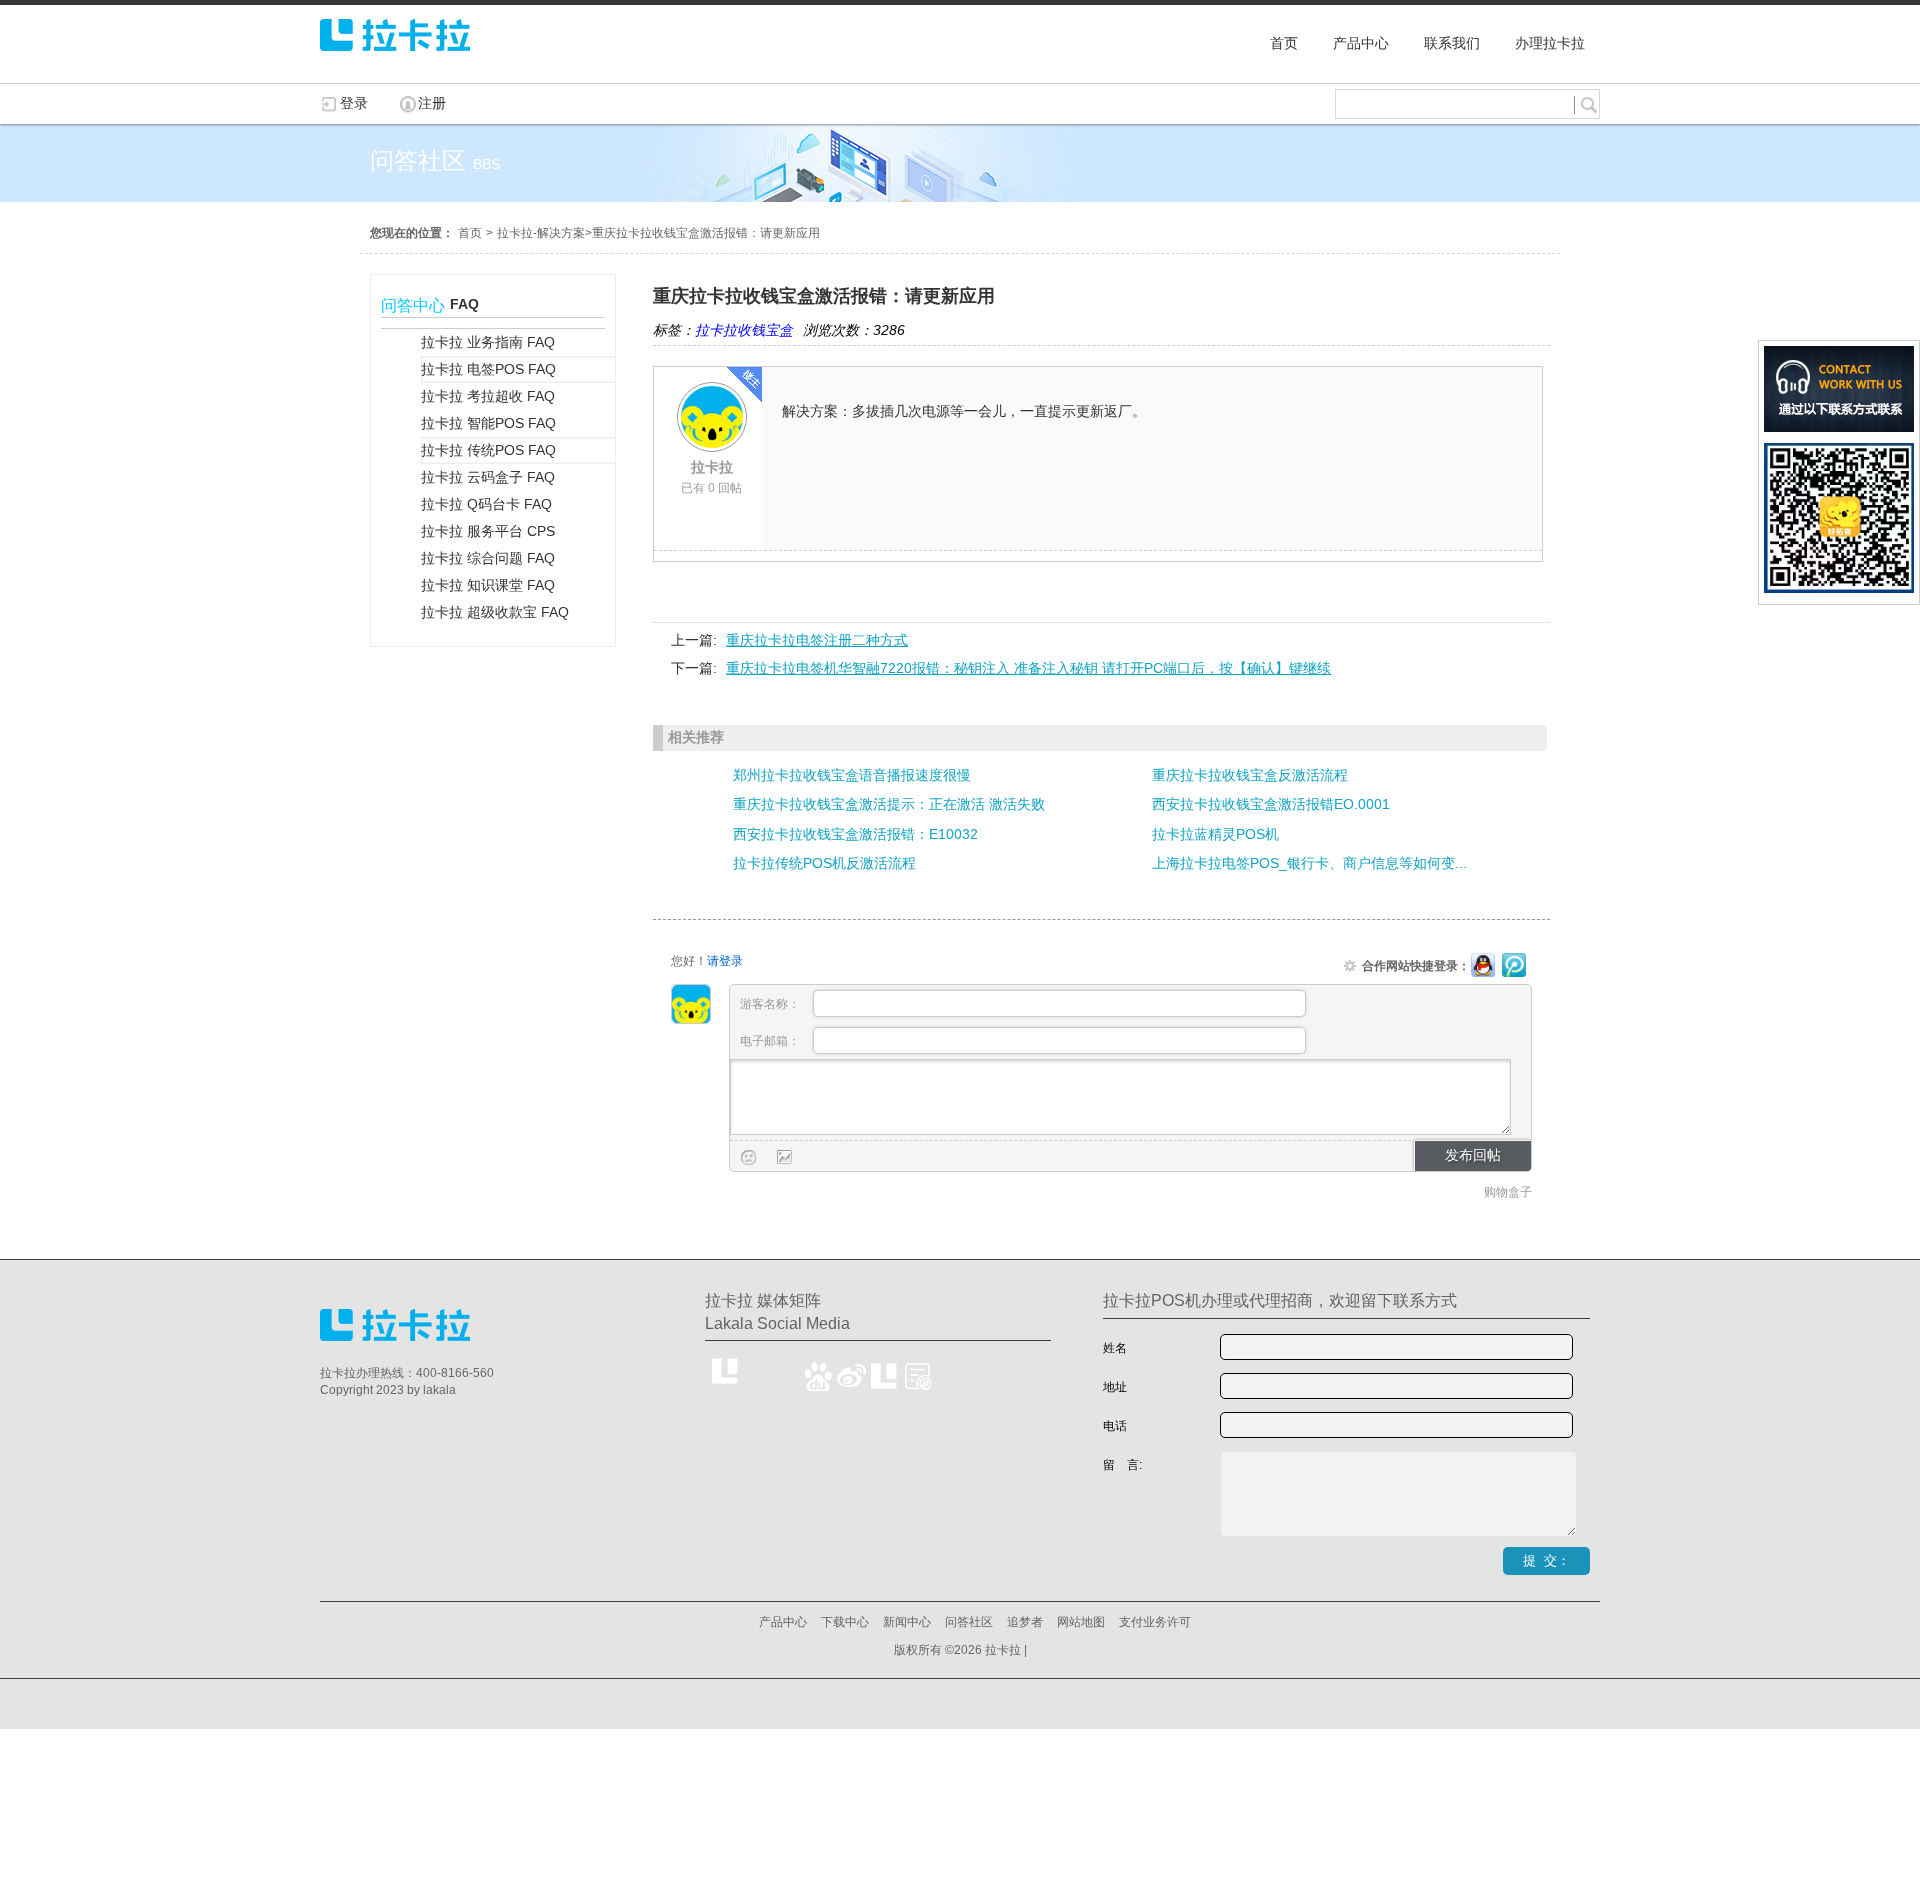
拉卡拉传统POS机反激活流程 (824, 863)
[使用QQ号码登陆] (1483, 966)
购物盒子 (1508, 1192)
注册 (432, 103)
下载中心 (845, 1622)
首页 (470, 233)
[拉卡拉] (395, 60)
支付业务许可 (1155, 1622)
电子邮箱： (771, 1041)
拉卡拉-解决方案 (541, 233)
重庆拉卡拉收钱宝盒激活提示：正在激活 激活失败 (889, 804)
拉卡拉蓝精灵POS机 (1215, 834)
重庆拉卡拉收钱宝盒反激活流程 (1250, 775)
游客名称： (771, 1004)
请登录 (725, 961)
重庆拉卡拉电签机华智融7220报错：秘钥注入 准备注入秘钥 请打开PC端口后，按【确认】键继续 (1028, 668)
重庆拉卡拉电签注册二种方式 (817, 640)
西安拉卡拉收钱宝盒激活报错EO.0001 (1271, 804)
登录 (354, 103)
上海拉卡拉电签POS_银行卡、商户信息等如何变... (1309, 863)
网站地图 (1081, 1622)
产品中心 (783, 1622)
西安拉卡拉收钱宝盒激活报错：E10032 (855, 834)
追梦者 (1025, 1622)
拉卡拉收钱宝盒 (744, 330)
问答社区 (969, 1622)
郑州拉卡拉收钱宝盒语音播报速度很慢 (852, 775)
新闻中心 (907, 1622)
